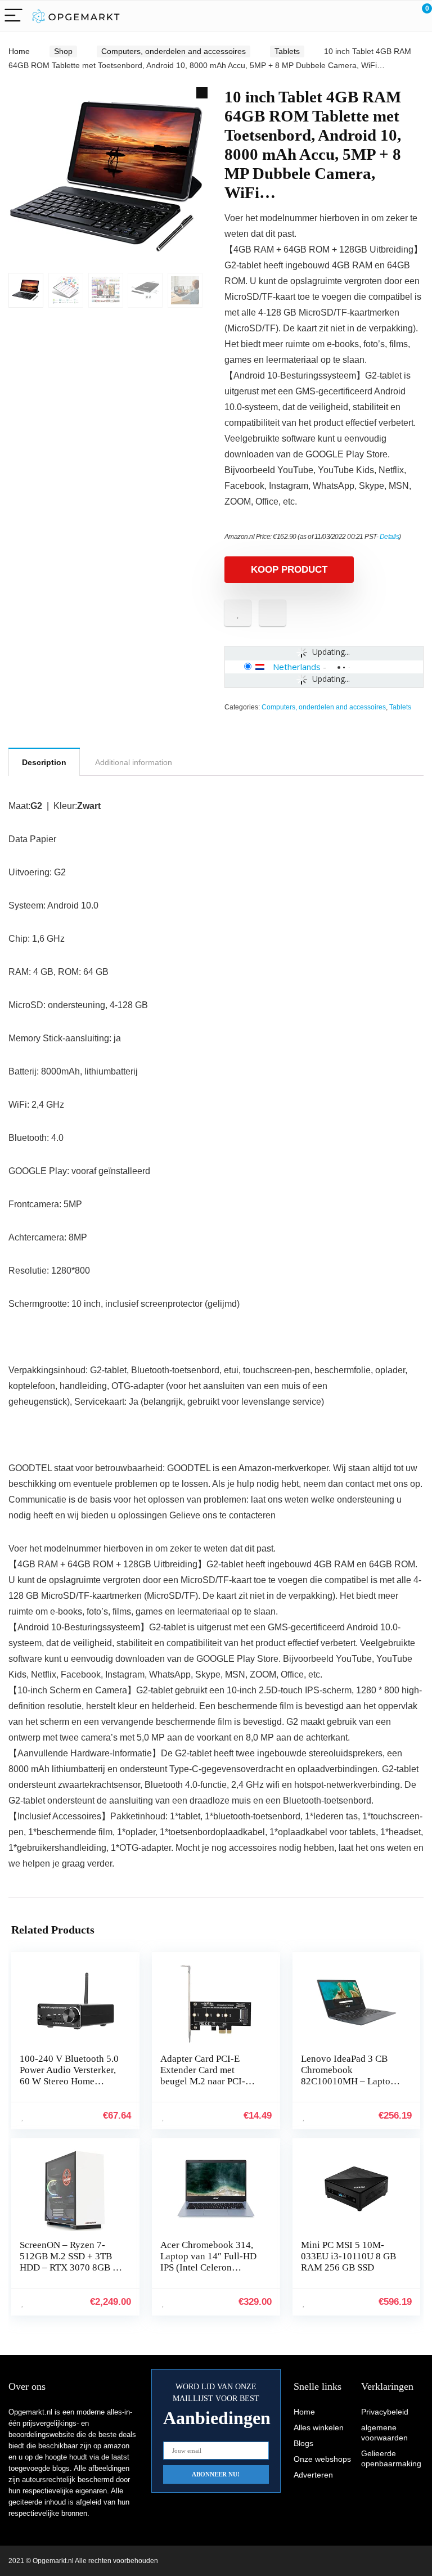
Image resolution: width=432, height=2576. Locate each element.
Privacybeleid (385, 2412)
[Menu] (13, 16)
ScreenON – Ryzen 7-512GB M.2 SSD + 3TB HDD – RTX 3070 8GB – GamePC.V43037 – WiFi (69, 2262)
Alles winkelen (319, 2427)
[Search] (373, 16)
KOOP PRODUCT (289, 570)
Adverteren (313, 2475)
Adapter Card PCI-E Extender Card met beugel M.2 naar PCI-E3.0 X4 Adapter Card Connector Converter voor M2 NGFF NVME (205, 2087)
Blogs (303, 2443)
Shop (63, 51)
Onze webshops (322, 2459)
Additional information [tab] (134, 762)
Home (19, 51)
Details (390, 537)
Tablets (287, 51)
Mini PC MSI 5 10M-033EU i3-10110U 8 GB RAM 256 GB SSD (348, 2256)
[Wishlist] (397, 16)
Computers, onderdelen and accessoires (174, 51)
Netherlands (297, 667)
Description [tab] (44, 762)
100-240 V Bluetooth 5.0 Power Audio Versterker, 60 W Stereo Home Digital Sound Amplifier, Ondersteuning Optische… (69, 2087)
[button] (202, 93)
